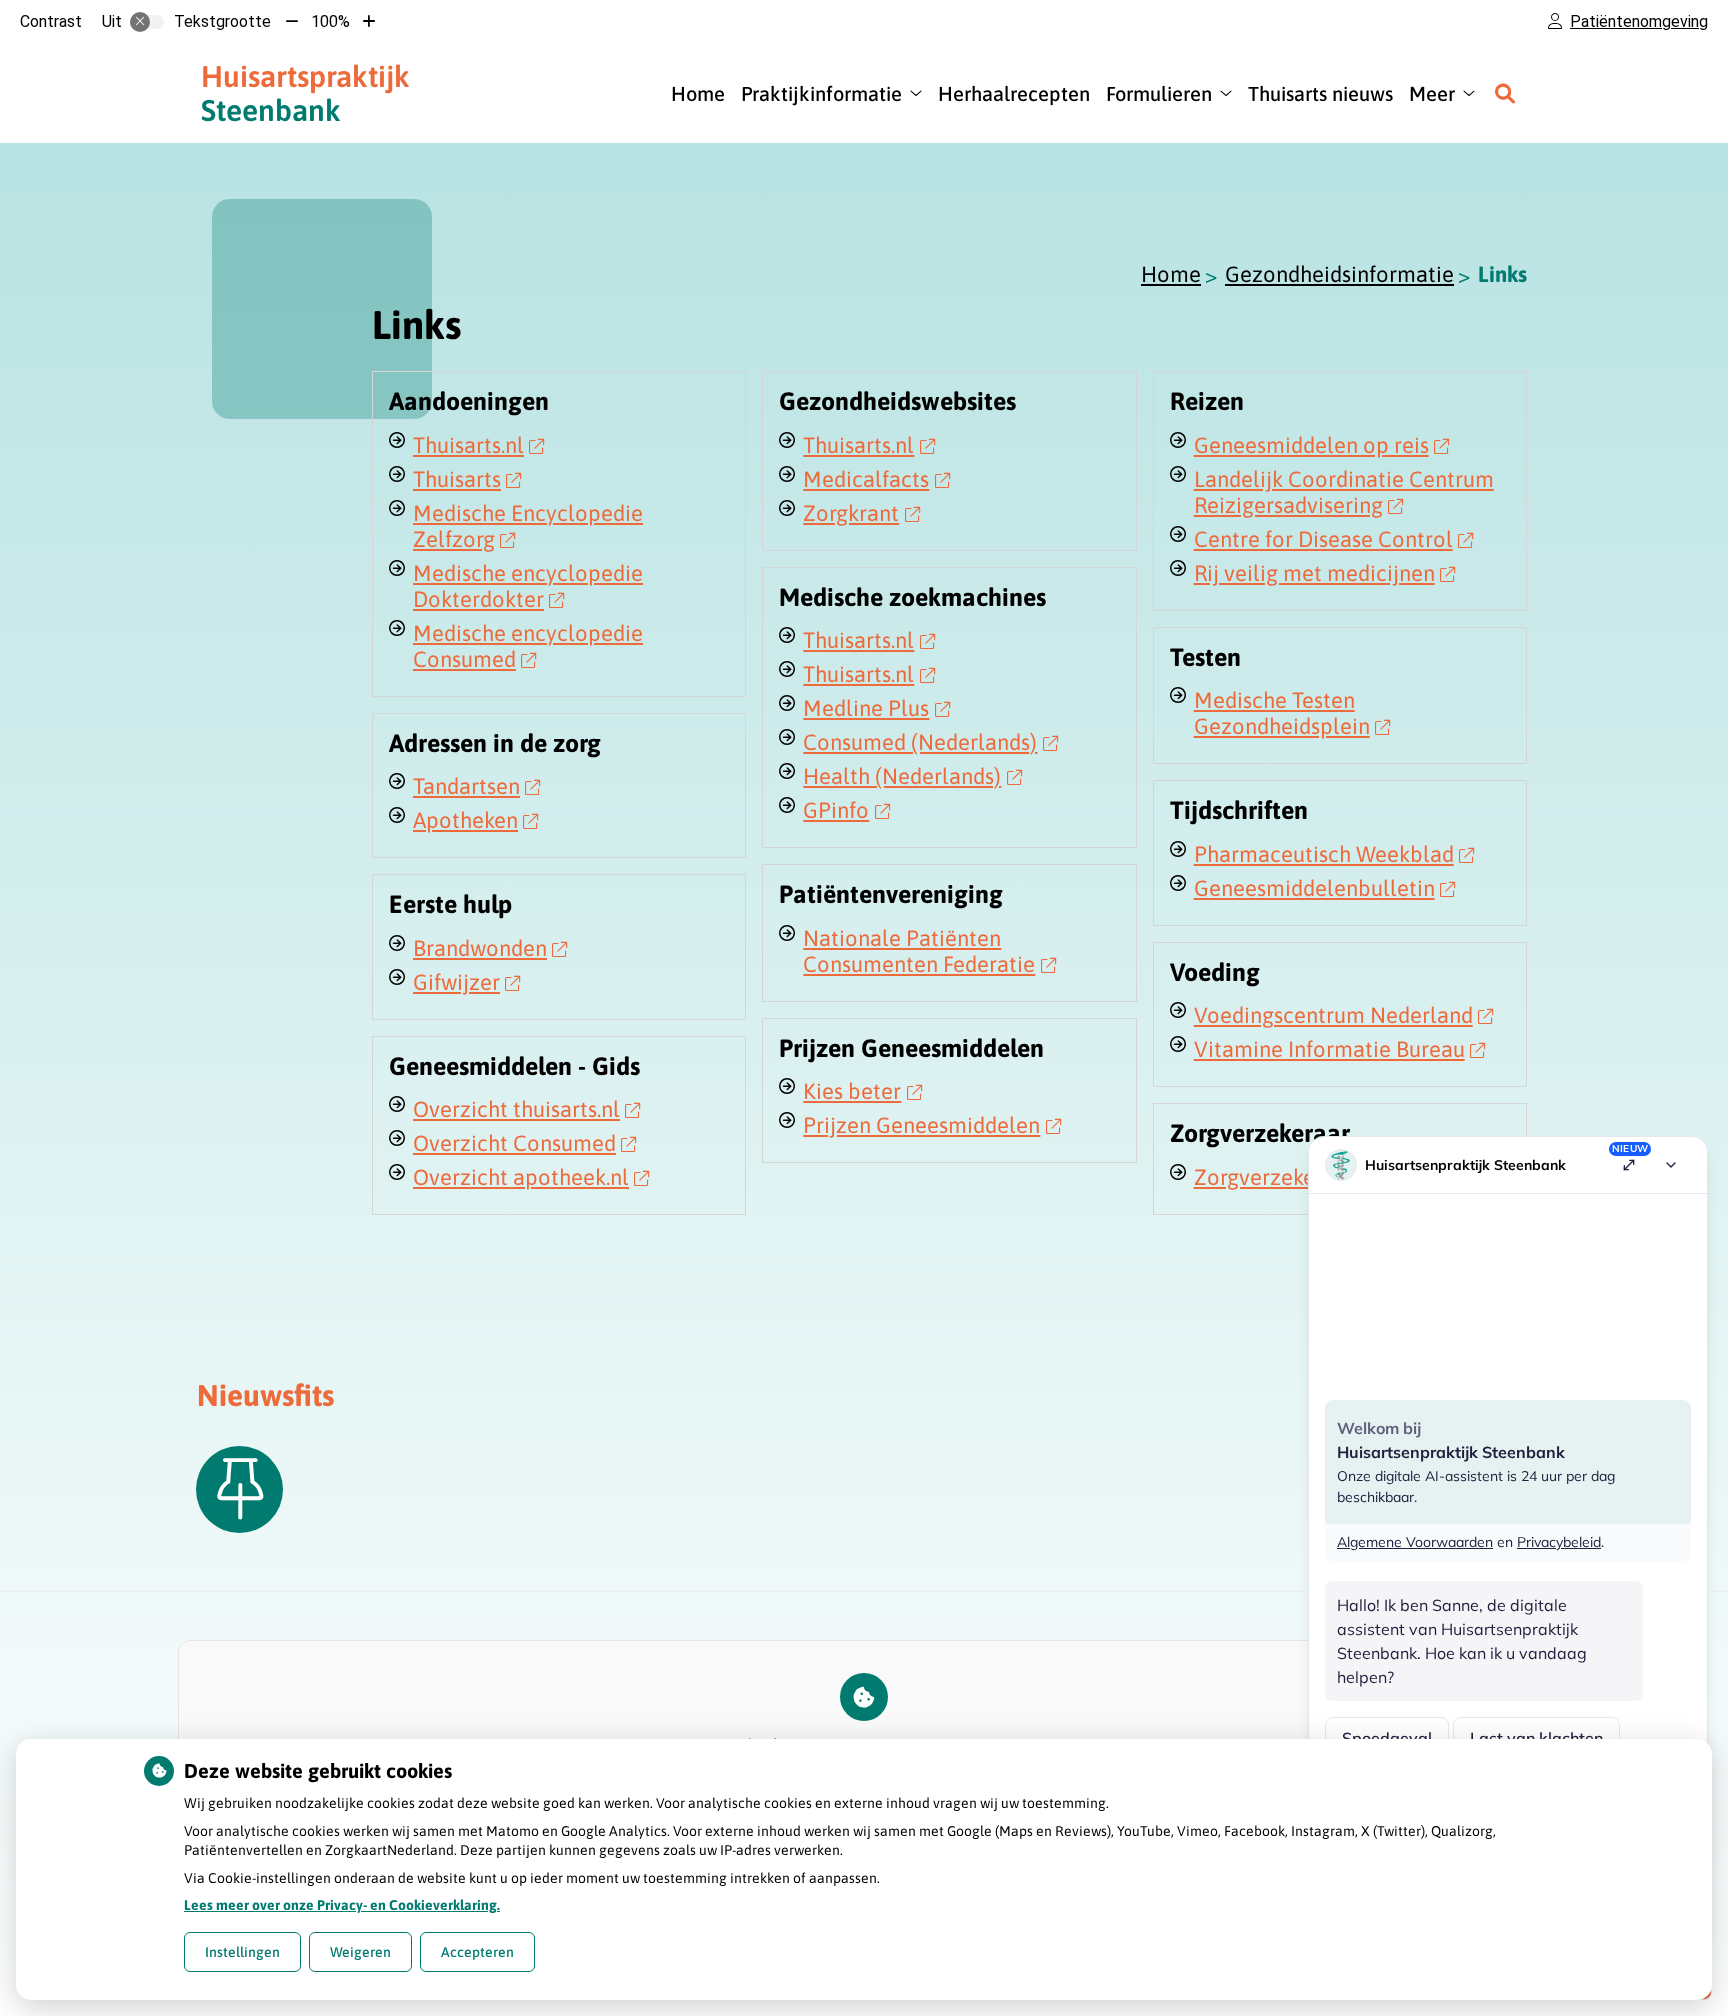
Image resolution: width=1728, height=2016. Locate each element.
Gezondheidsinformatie (1339, 274)
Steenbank (305, 93)
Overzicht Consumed (514, 1143)
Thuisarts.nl (468, 445)
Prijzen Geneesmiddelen (921, 1125)
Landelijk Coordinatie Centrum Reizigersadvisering (1344, 492)
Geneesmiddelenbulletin (1314, 888)
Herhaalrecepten (1014, 93)
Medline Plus (866, 708)
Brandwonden (480, 948)
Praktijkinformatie (821, 93)
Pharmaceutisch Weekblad (1324, 854)
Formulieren (1159, 93)
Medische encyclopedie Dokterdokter (528, 586)
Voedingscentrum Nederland (1333, 1015)
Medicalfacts (866, 479)
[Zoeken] (1505, 93)
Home (698, 93)
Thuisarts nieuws (1320, 93)
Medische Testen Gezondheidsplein (1282, 713)
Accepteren (477, 1952)
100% (330, 21)
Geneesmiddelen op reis (1311, 445)
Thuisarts (457, 479)
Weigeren (360, 1952)
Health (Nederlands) (902, 776)
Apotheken (465, 820)
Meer (1432, 93)
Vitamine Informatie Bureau (1329, 1049)
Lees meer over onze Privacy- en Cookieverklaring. (342, 1905)
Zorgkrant (851, 513)
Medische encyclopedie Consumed (528, 646)
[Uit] (147, 22)
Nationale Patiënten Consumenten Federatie (919, 951)
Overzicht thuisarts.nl (516, 1109)
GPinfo (836, 810)
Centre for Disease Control (1323, 539)
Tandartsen (466, 786)
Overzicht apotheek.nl (521, 1177)
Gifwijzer (456, 982)
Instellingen (242, 1952)
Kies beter (852, 1091)
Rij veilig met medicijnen (1314, 573)
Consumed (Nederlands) (920, 742)
